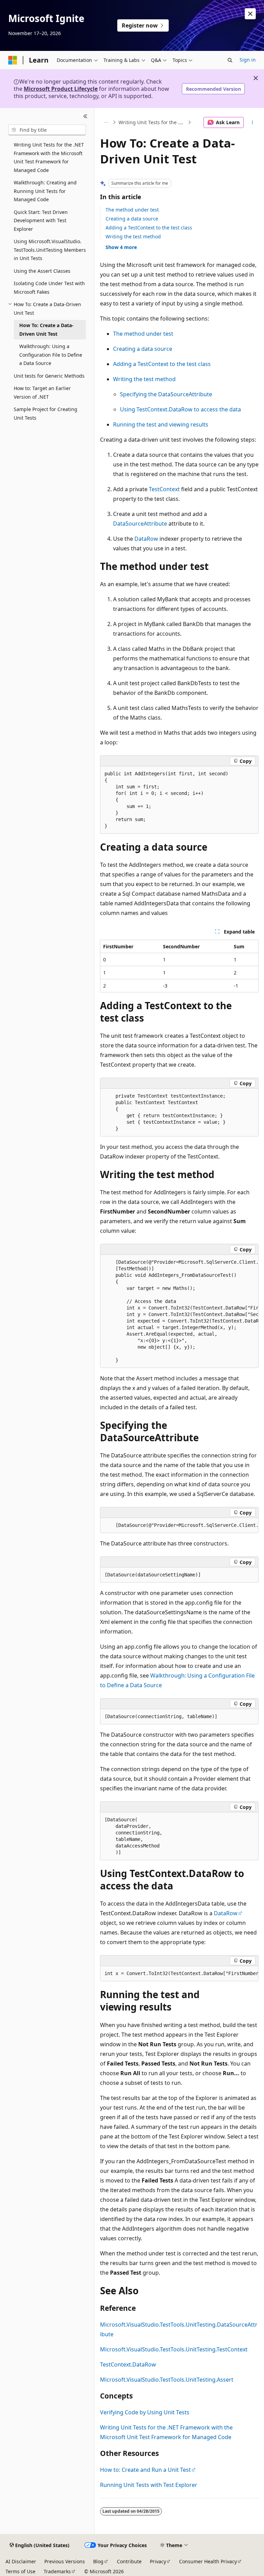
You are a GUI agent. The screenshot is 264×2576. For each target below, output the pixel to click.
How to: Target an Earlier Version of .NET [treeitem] (42, 392)
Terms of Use (20, 2571)
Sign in (248, 60)
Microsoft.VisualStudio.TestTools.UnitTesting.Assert (167, 2380)
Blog (98, 2561)
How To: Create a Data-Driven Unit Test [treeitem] (46, 330)
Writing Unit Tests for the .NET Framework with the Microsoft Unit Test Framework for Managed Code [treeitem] (49, 157)
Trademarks (57, 2571)
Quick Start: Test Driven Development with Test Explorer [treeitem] (41, 220)
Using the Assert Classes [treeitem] (42, 271)
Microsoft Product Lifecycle (61, 89)
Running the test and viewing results (161, 424)
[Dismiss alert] (250, 14)
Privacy (158, 2561)
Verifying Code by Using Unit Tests (145, 2412)
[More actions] (252, 122)
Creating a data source (132, 219)
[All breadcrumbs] (106, 122)
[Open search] (230, 60)
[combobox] (47, 130)
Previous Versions (65, 2561)
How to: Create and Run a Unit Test (145, 2470)
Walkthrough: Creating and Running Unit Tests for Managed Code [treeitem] (45, 191)
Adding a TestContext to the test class (149, 228)
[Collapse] (85, 116)
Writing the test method (133, 236)
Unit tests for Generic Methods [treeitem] (49, 376)
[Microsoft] (13, 60)
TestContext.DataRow (128, 2364)
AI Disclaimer (21, 2561)
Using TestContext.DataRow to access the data (180, 409)
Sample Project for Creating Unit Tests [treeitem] (46, 413)
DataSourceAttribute (140, 524)
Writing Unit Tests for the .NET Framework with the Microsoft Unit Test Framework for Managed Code (152, 122)
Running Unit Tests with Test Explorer (149, 2485)
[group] (179, 1311)
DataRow (146, 539)
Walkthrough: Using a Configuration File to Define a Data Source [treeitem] (51, 355)
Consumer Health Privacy (208, 2561)
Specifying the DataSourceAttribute (166, 394)
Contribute (129, 2561)
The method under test (132, 210)
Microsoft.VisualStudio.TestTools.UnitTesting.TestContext (174, 2349)
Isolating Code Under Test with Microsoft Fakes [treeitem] (49, 288)
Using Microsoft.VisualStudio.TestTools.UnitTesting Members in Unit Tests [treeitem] (50, 250)
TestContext (164, 489)
